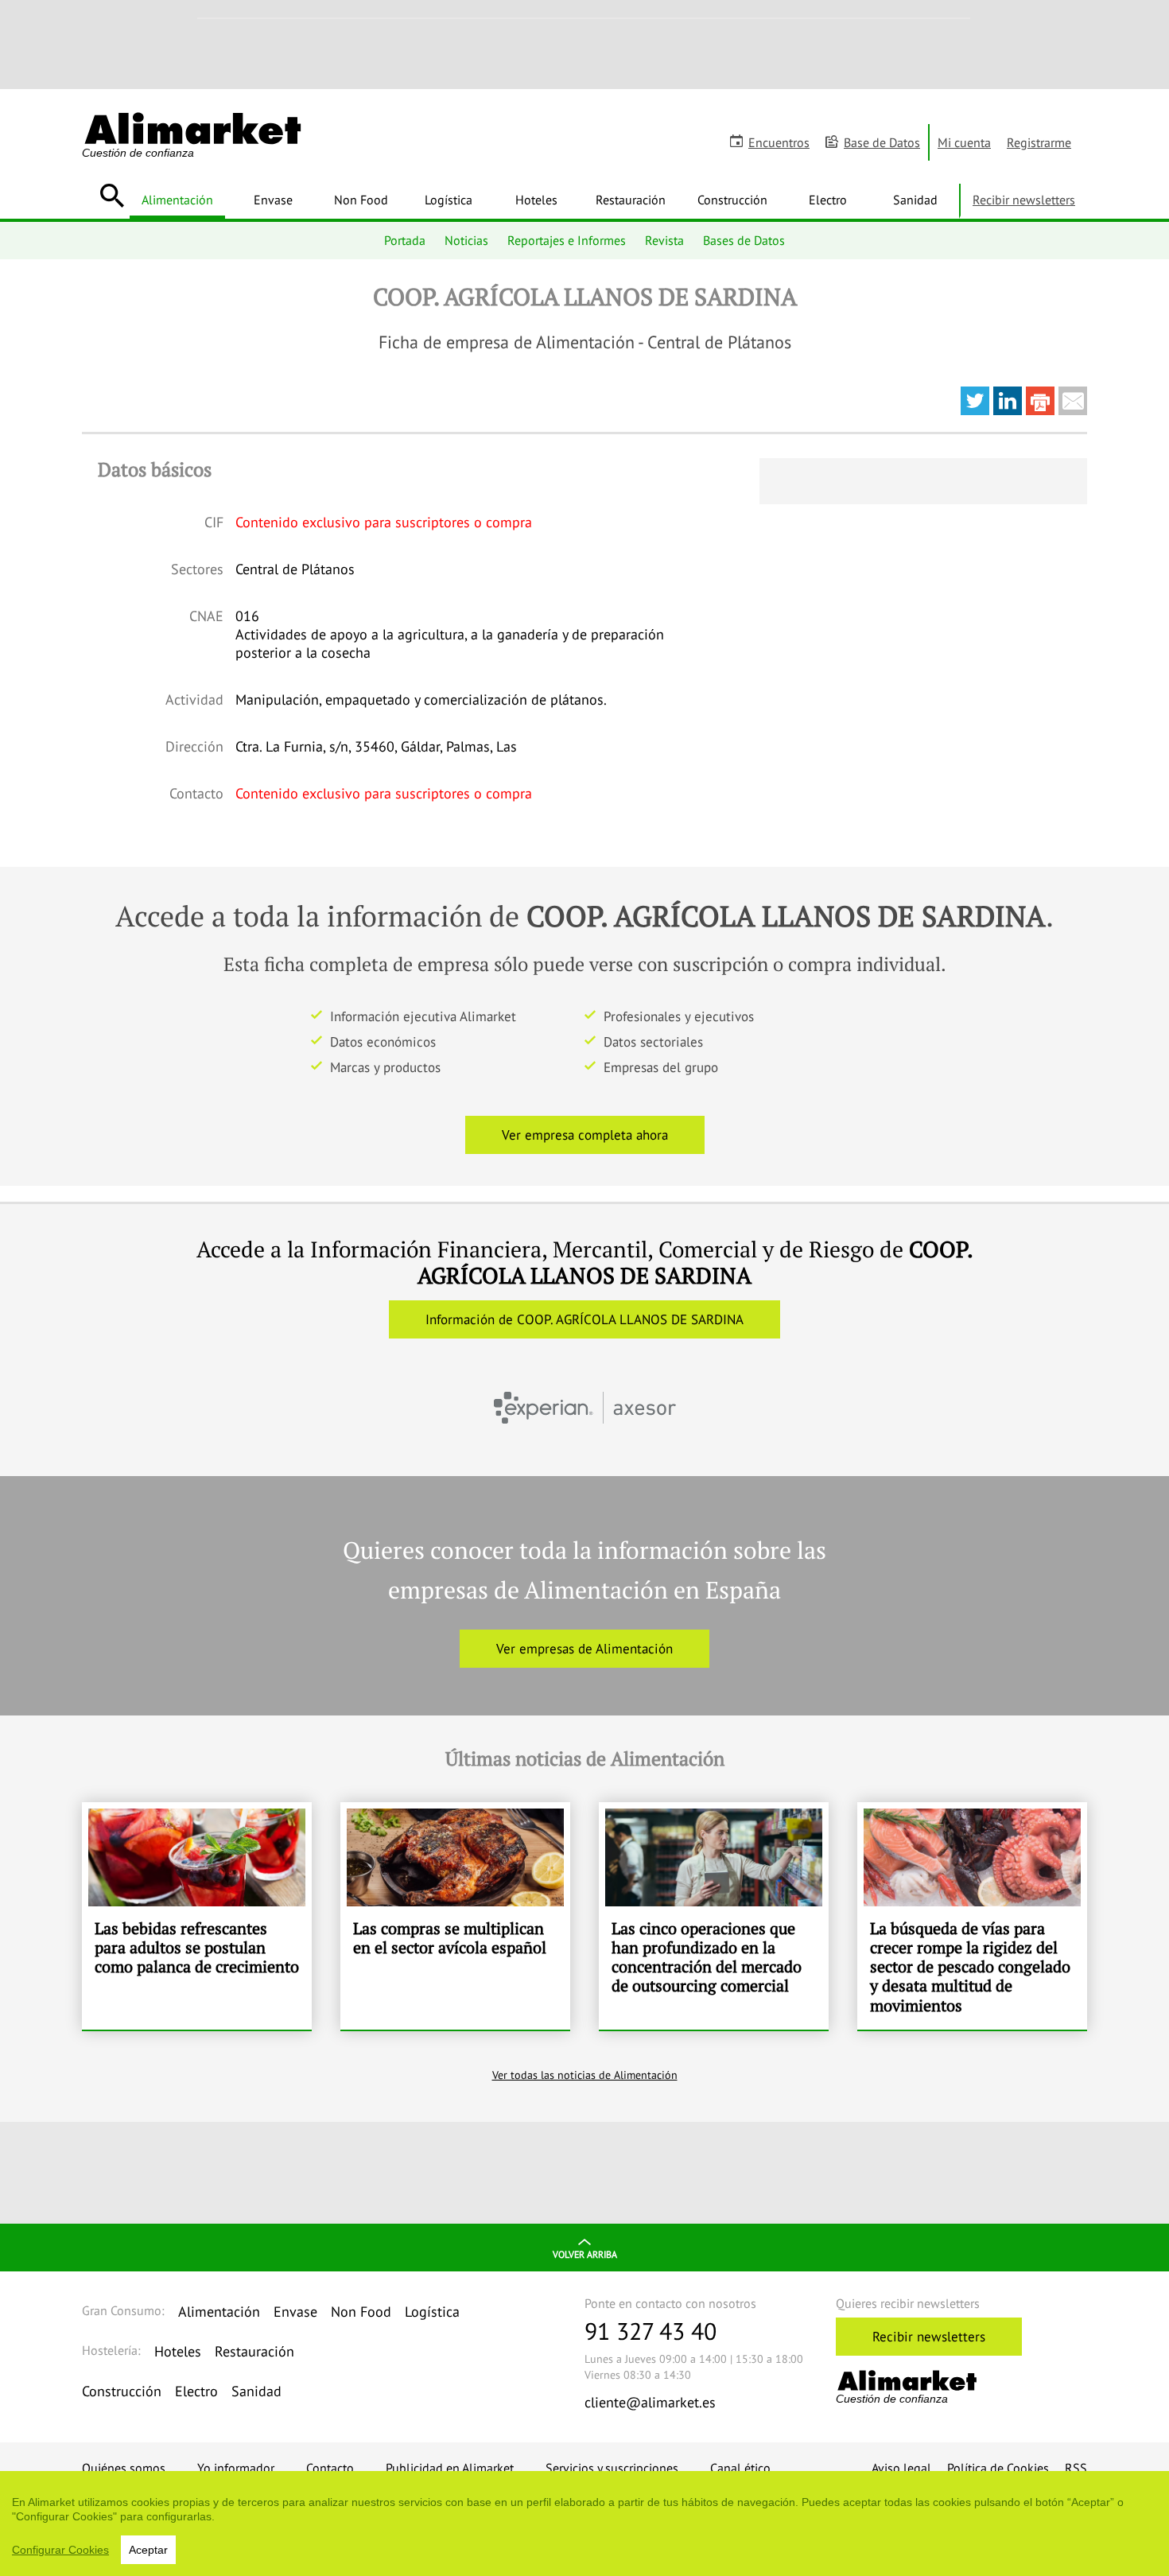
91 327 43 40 (651, 2331)
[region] (584, 2524)
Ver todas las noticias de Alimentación (585, 2075)
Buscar (112, 196)
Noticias (466, 240)
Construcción (732, 200)
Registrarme (1039, 142)
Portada (405, 240)
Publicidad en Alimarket (450, 2468)
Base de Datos (882, 142)
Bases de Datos (744, 240)
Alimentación (177, 200)
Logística (449, 200)
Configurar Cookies (60, 2550)
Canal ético (740, 2468)
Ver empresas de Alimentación (584, 1649)
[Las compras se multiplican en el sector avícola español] (455, 1916)
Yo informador (236, 2468)
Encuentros (779, 142)
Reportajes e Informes (567, 240)
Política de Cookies (998, 2468)
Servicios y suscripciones (612, 2468)
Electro (828, 200)
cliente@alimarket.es (650, 2402)
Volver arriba (585, 2254)
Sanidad (915, 200)
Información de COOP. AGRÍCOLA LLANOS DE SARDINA (584, 1319)
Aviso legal (901, 2468)
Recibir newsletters (1024, 200)
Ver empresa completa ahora (585, 1135)
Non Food (361, 200)
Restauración (631, 200)
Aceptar (148, 2550)
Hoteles (536, 200)
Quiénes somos (124, 2468)
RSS (1076, 2468)
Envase (273, 200)
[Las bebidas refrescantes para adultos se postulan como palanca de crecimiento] (197, 1916)
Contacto (330, 2468)
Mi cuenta (964, 142)
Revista (664, 240)
